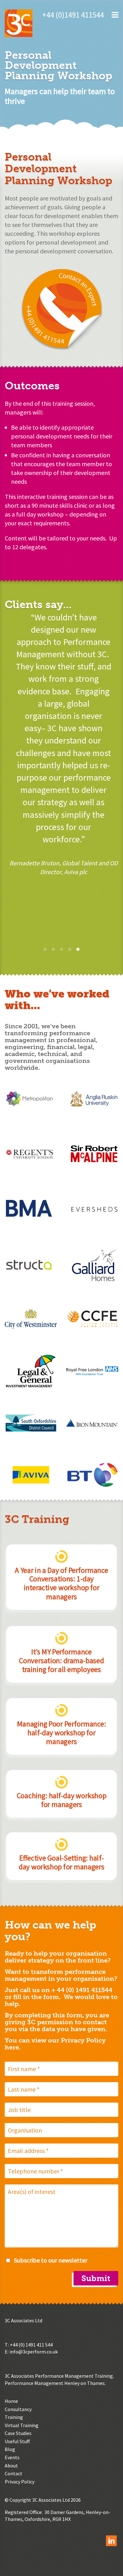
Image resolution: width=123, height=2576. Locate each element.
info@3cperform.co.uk (34, 2352)
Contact (14, 2473)
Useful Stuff (17, 2441)
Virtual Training (22, 2425)
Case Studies (18, 2433)
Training (14, 2417)
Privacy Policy (20, 2482)
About (11, 2466)
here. (13, 2047)
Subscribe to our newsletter (51, 2260)
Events (12, 2457)
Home (11, 2401)
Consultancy (18, 2409)
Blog (10, 2449)
